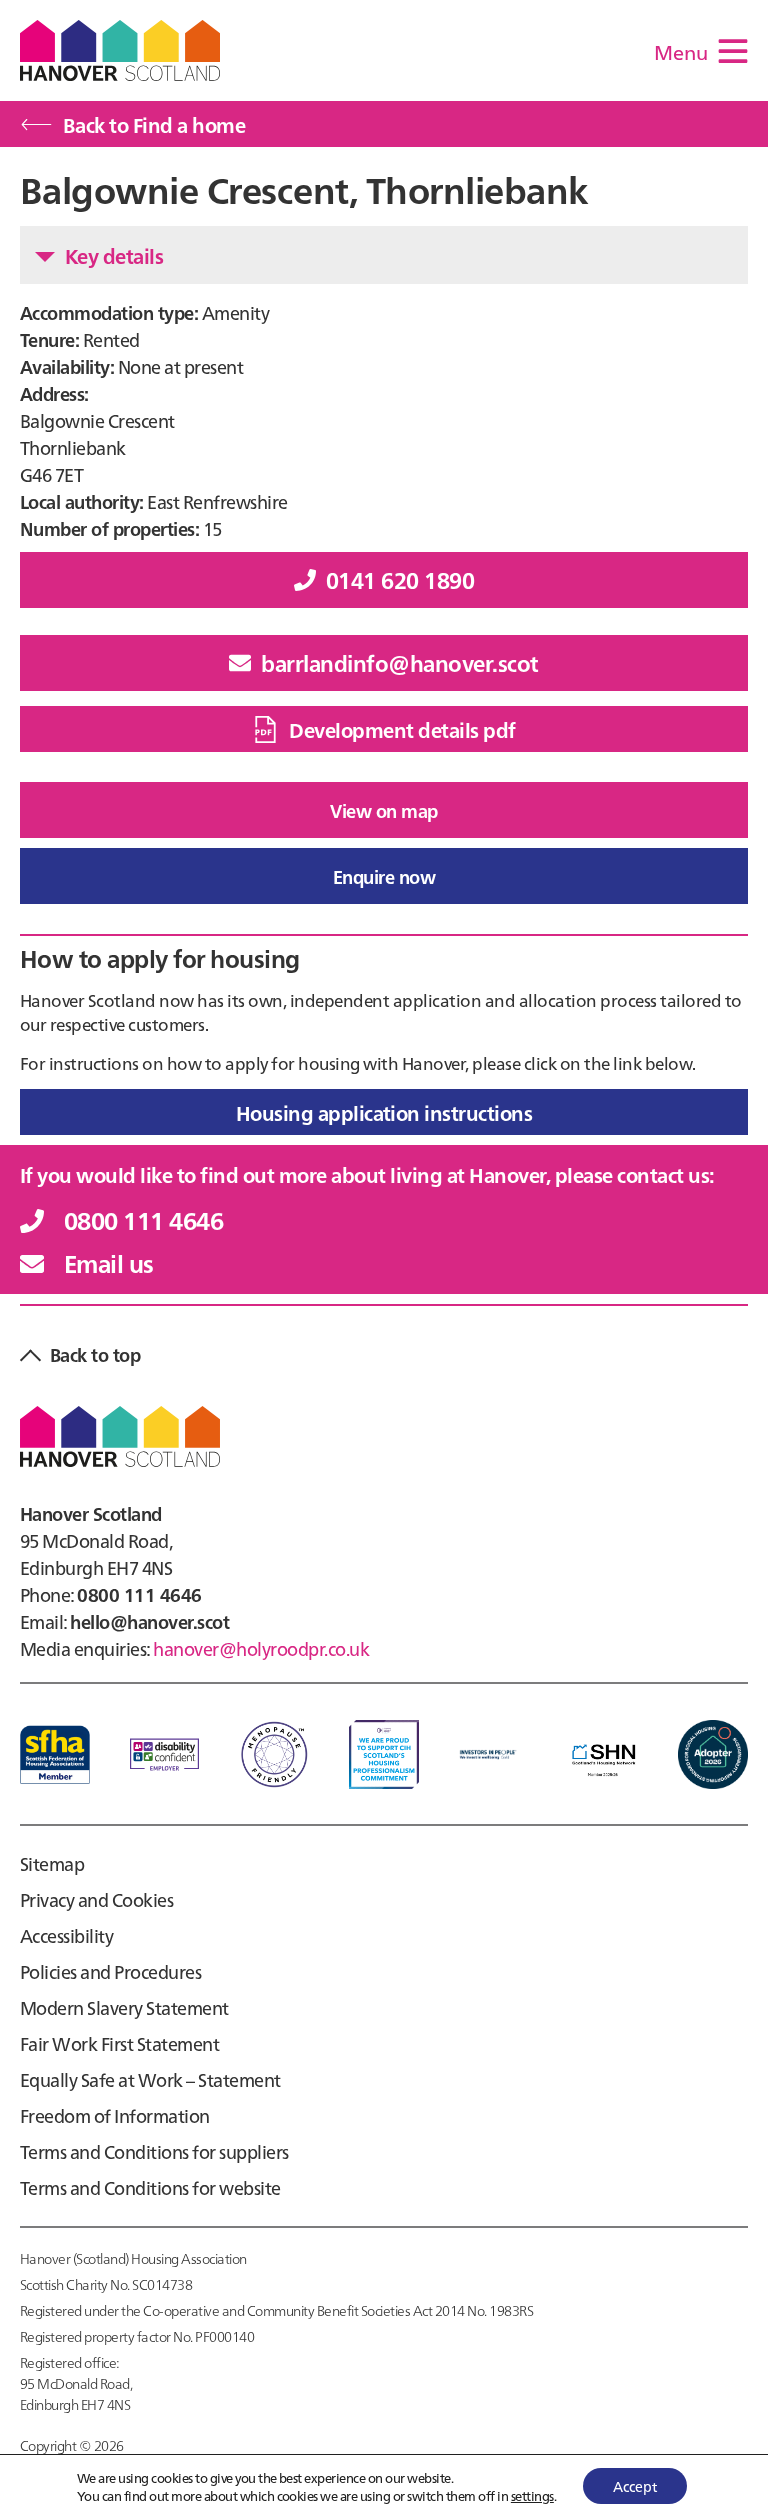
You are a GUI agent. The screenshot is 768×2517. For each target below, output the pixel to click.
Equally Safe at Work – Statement (150, 2079)
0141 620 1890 (400, 579)
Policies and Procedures (110, 1971)
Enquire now (384, 876)
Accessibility (66, 1935)
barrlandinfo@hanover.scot (399, 662)
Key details (114, 255)
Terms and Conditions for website (150, 2187)
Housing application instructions (384, 1112)
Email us (109, 1262)
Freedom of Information (115, 2115)
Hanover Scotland (120, 50)
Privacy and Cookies (96, 1899)
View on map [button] (383, 810)
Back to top (95, 1354)
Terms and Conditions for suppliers (154, 2151)
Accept (635, 2486)
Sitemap (52, 1863)
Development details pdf (402, 729)
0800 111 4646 (143, 1219)
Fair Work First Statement (119, 2043)
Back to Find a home (154, 124)
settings (532, 2495)
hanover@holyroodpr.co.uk (261, 1648)
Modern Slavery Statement (124, 2007)
